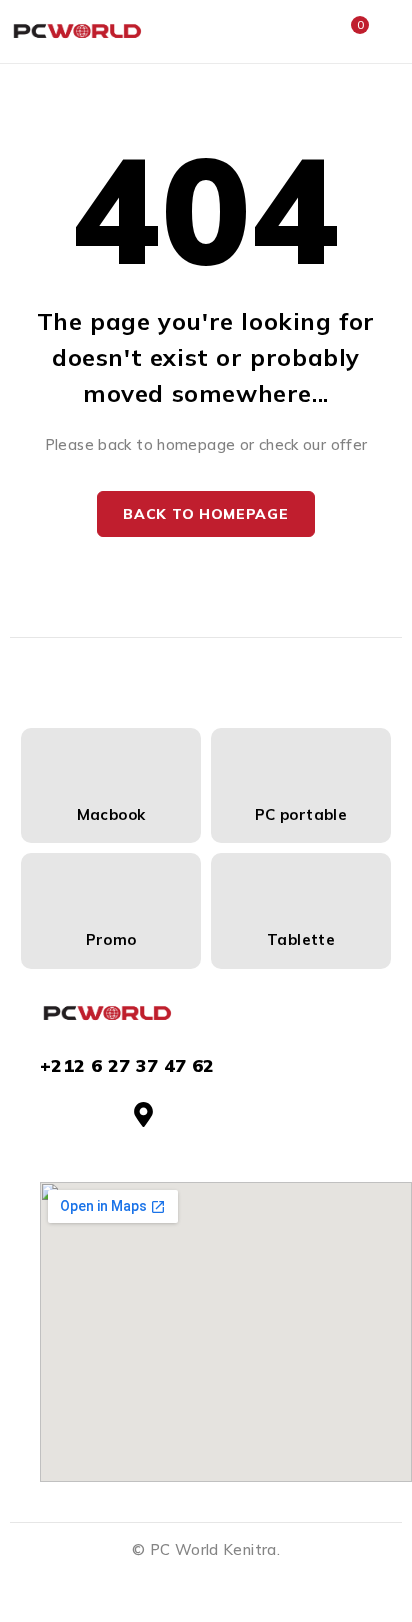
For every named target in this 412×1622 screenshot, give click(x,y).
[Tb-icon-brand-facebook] (52, 1114)
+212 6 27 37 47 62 (127, 1065)
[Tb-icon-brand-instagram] (97, 1114)
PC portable (301, 814)
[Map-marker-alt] (143, 1114)
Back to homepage (205, 514)
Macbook (111, 814)
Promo (111, 939)
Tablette (301, 939)
